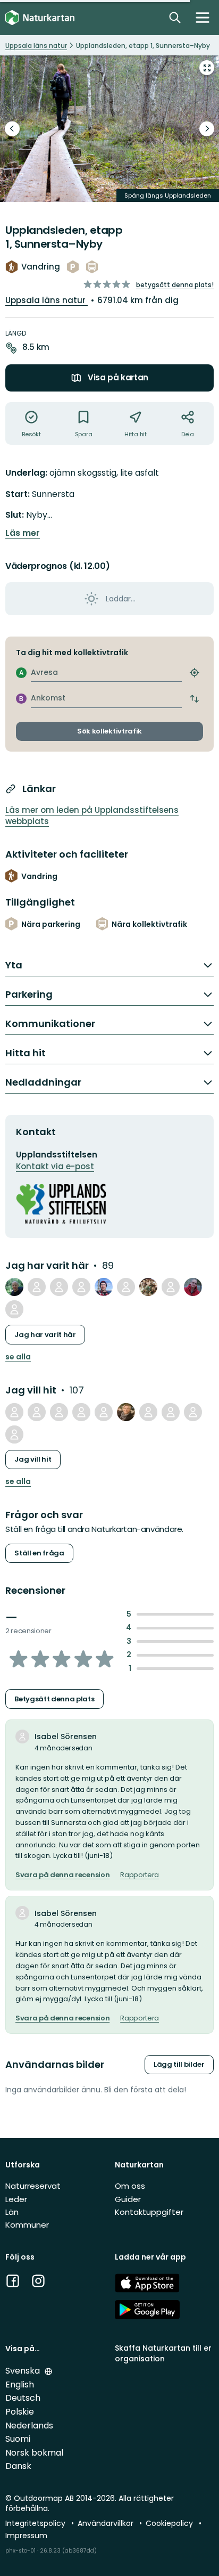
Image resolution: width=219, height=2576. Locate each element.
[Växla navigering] (203, 18)
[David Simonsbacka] (126, 1287)
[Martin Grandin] (14, 1309)
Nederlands (29, 2426)
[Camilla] (14, 1412)
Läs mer (23, 533)
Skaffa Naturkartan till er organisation (163, 2353)
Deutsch (23, 2398)
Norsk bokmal (34, 2453)
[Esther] (193, 1412)
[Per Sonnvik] (14, 1287)
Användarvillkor (107, 2523)
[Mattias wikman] (59, 1412)
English (20, 2385)
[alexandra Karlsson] (148, 1412)
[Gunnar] (193, 1287)
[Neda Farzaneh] (81, 1287)
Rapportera (140, 1875)
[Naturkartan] (40, 18)
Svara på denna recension (62, 1875)
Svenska (24, 2371)
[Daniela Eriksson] (171, 1412)
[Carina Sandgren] (126, 1412)
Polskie (20, 2412)
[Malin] (148, 1287)
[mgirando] (104, 1287)
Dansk (18, 2466)
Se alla (18, 1357)
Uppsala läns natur (47, 300)
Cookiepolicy (170, 2523)
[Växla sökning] (175, 18)
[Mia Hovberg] (37, 1287)
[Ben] (104, 1412)
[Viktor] (171, 1287)
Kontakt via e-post (55, 1166)
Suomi (18, 2439)
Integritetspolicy (36, 2523)
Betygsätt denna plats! (175, 285)
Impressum (26, 2536)
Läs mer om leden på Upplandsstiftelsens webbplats (92, 816)
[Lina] (14, 1434)
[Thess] (37, 1412)
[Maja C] (59, 1287)
